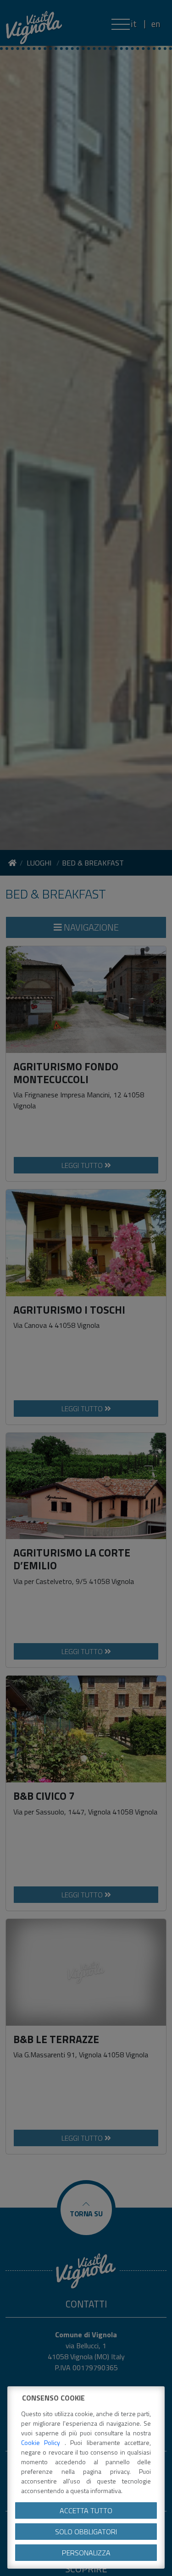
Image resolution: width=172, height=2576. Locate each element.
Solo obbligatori (86, 2532)
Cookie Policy (43, 2442)
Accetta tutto (86, 2510)
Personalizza (86, 2553)
